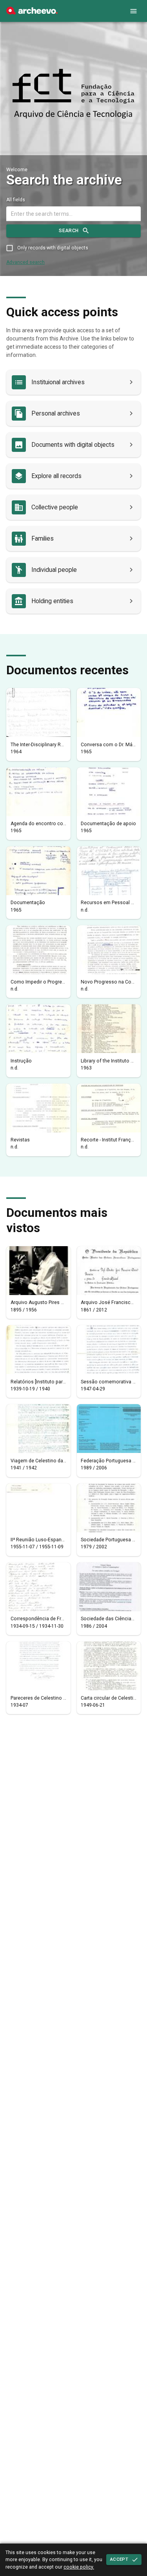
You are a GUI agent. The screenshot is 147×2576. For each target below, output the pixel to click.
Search (69, 231)
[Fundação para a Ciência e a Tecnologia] (32, 13)
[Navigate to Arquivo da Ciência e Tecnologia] (73, 94)
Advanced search (25, 262)
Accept (119, 2559)
